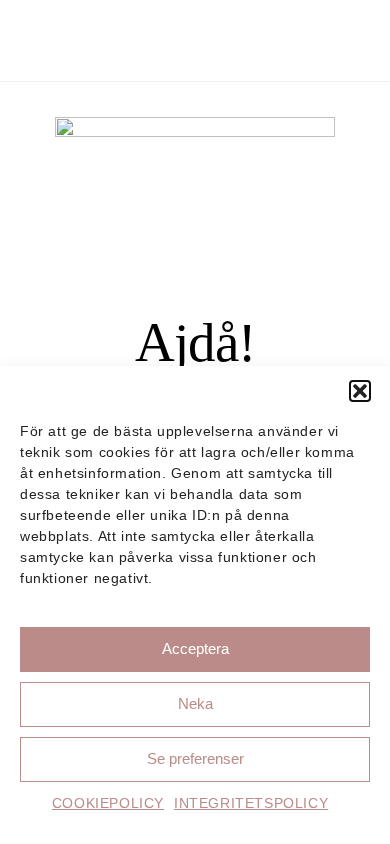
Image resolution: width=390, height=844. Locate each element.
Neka (195, 703)
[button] (360, 391)
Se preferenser (195, 758)
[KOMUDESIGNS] (120, 51)
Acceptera (195, 648)
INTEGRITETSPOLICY (251, 803)
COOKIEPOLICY (108, 803)
